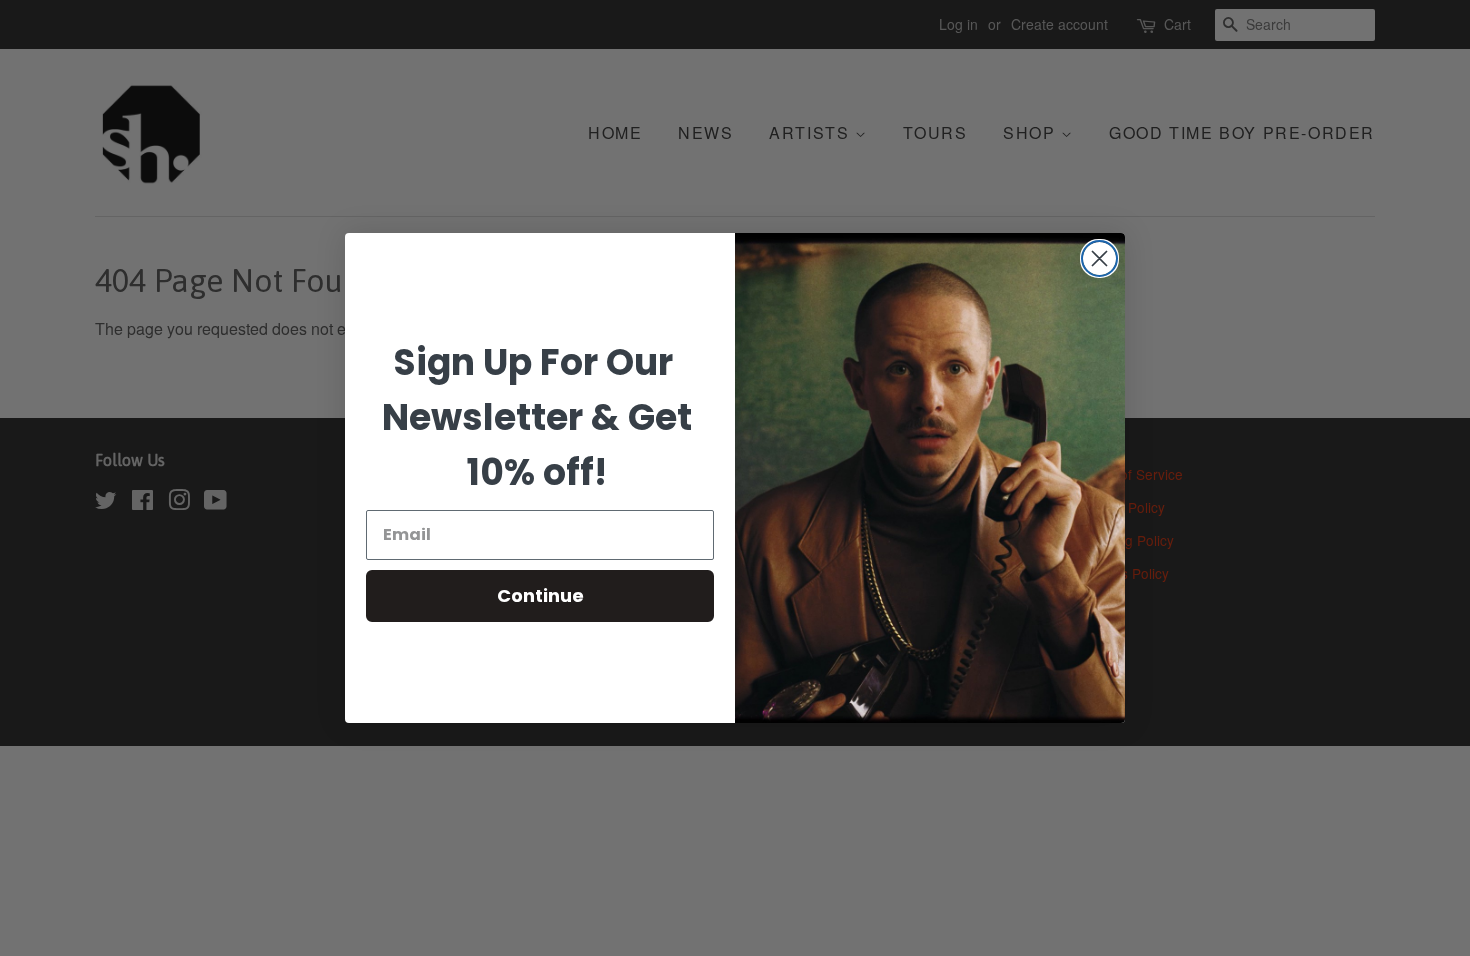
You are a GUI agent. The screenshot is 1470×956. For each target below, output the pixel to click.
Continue (540, 595)
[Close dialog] (1099, 258)
